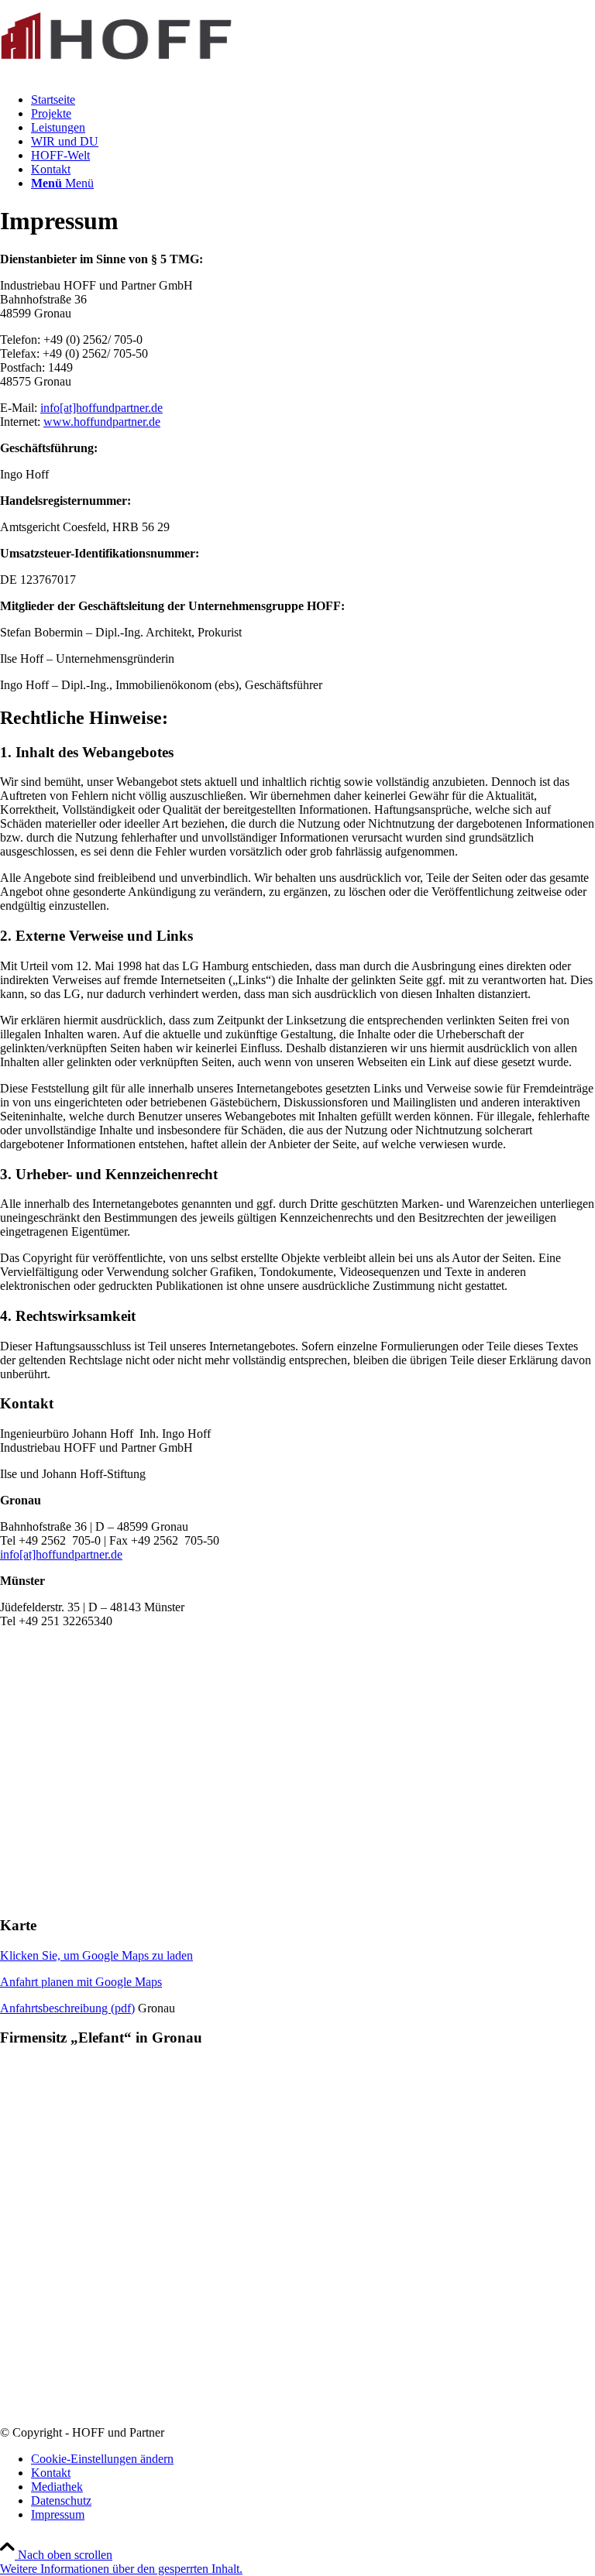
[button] (121, 2569)
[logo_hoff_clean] (116, 73)
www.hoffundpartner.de (102, 422)
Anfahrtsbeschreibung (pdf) (67, 2008)
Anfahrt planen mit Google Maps (81, 1982)
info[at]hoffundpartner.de (101, 408)
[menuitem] (313, 100)
